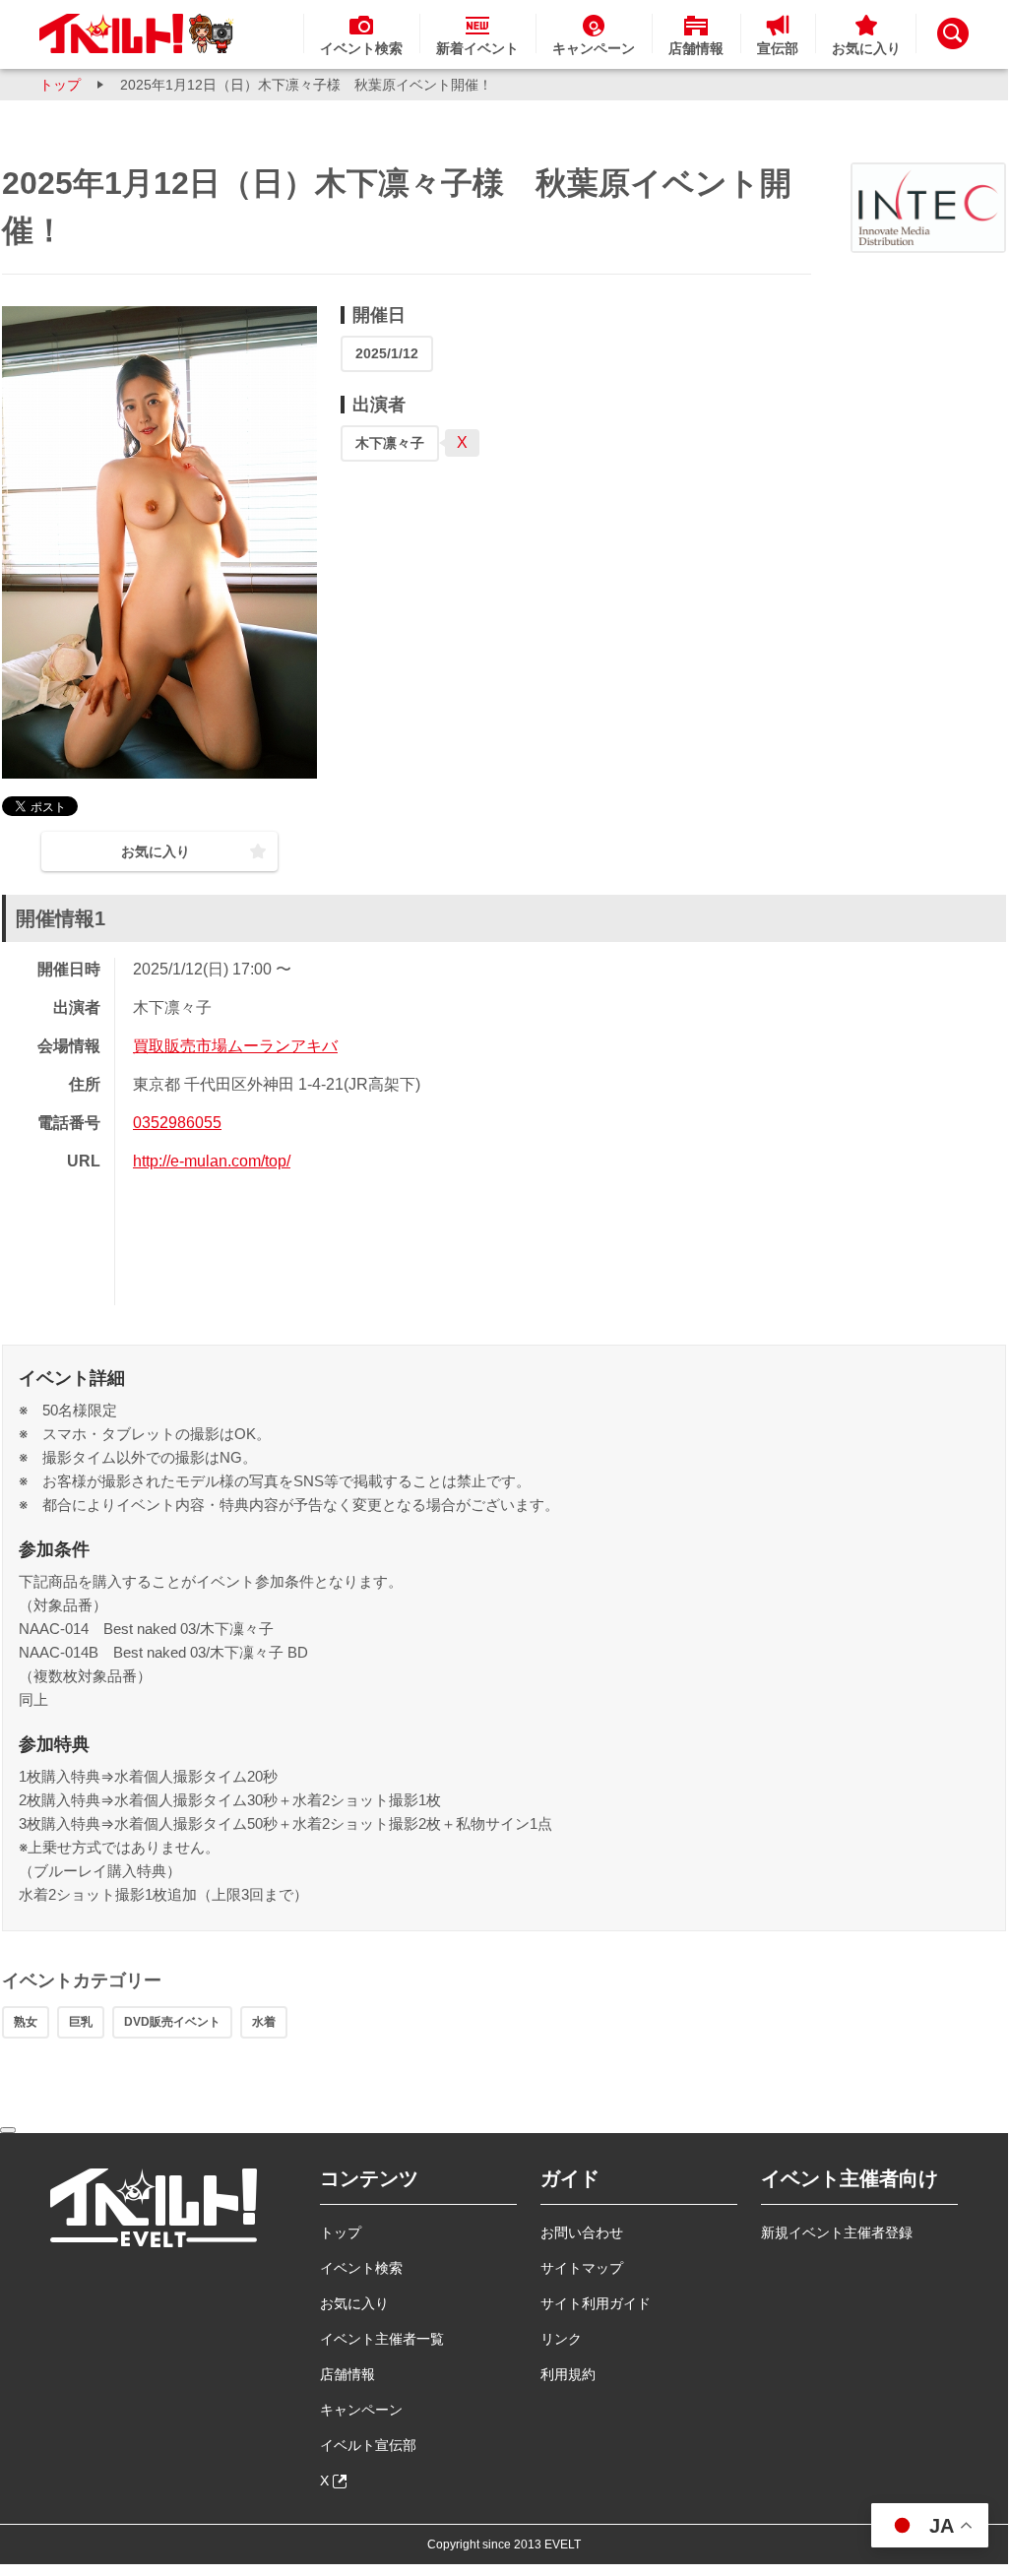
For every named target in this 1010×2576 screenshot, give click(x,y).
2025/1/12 (387, 353)
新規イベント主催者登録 (837, 2232)
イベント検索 (361, 2268)
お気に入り (354, 2303)
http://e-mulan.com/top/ (212, 1161)
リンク (561, 2339)
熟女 (26, 2022)
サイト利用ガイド (596, 2303)
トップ (60, 85)
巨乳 (81, 2022)
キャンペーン (361, 2410)
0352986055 (177, 1123)
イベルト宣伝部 (368, 2445)
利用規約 (568, 2374)
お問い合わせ (582, 2232)
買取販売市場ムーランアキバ (235, 1046)
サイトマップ (582, 2268)
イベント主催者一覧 (382, 2339)
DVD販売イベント (172, 2022)
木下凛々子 (390, 443)
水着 (264, 2022)
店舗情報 (347, 2374)
